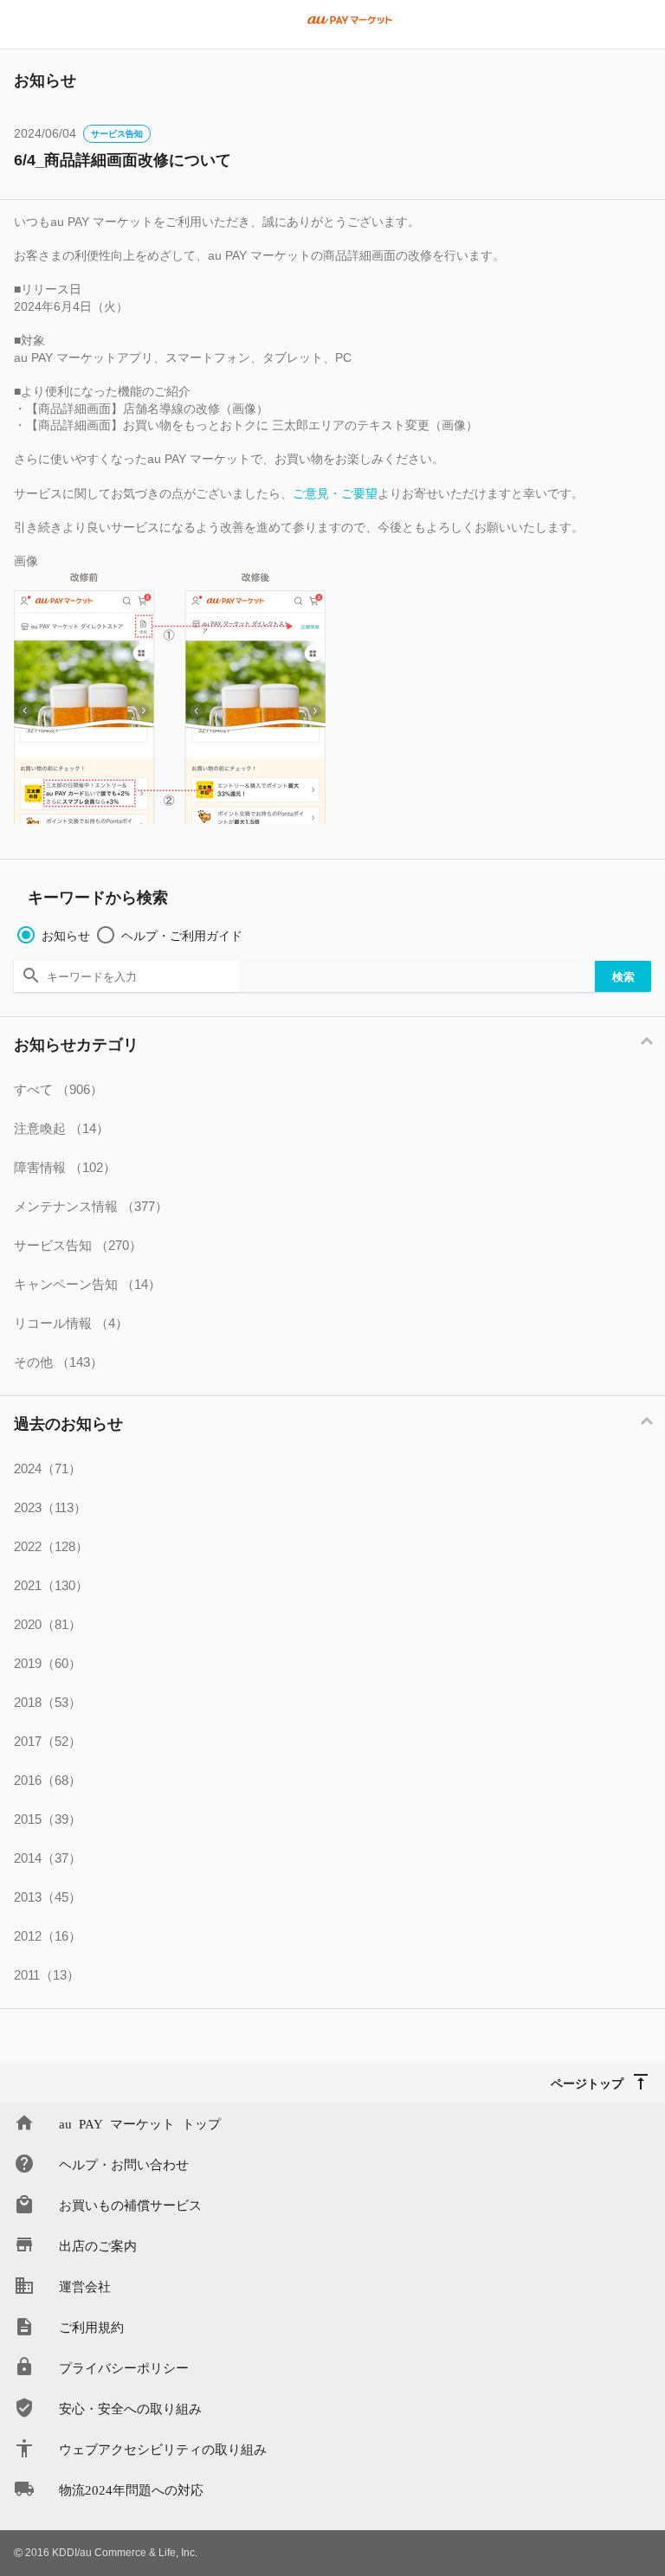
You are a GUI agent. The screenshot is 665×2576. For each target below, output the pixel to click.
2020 (48, 1624)
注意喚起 (61, 1128)
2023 (50, 1507)
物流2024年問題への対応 (131, 2489)
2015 (48, 1819)
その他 (58, 1362)
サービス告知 (117, 134)
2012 (48, 1936)
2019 (48, 1663)
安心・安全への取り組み (130, 2408)
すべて (58, 1089)
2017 (48, 1741)
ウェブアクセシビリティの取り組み (163, 2448)
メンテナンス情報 (91, 1206)
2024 (48, 1468)
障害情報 (65, 1167)
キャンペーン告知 (87, 1284)
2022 (51, 1546)
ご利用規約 (91, 2326)
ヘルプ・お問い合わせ (124, 2164)
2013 (48, 1897)
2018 (48, 1702)
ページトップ (587, 2083)
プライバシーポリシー (124, 2367)
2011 (47, 1975)
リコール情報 (71, 1323)
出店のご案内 (98, 2245)
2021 (51, 1585)
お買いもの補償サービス (130, 2204)
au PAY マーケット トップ (140, 2123)
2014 (48, 1858)
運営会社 (85, 2286)
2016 (48, 1780)
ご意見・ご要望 (335, 493)
